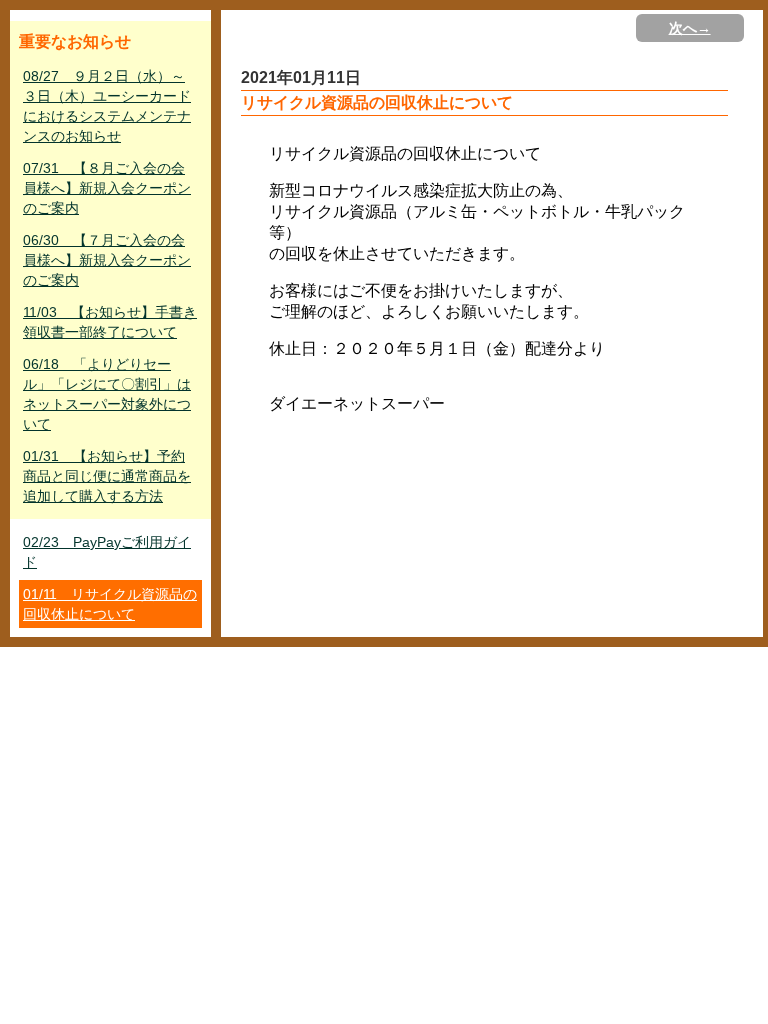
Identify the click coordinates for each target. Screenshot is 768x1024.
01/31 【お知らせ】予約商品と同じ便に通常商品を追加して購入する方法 (107, 476)
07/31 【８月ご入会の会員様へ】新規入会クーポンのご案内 (107, 188)
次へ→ (690, 28)
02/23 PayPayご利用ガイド (107, 552)
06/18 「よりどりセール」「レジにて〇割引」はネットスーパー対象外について (107, 394)
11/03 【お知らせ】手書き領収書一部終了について (110, 322)
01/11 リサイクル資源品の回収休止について (110, 604)
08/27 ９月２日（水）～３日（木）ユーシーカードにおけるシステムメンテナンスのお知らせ (107, 106)
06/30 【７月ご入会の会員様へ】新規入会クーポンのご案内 (107, 260)
